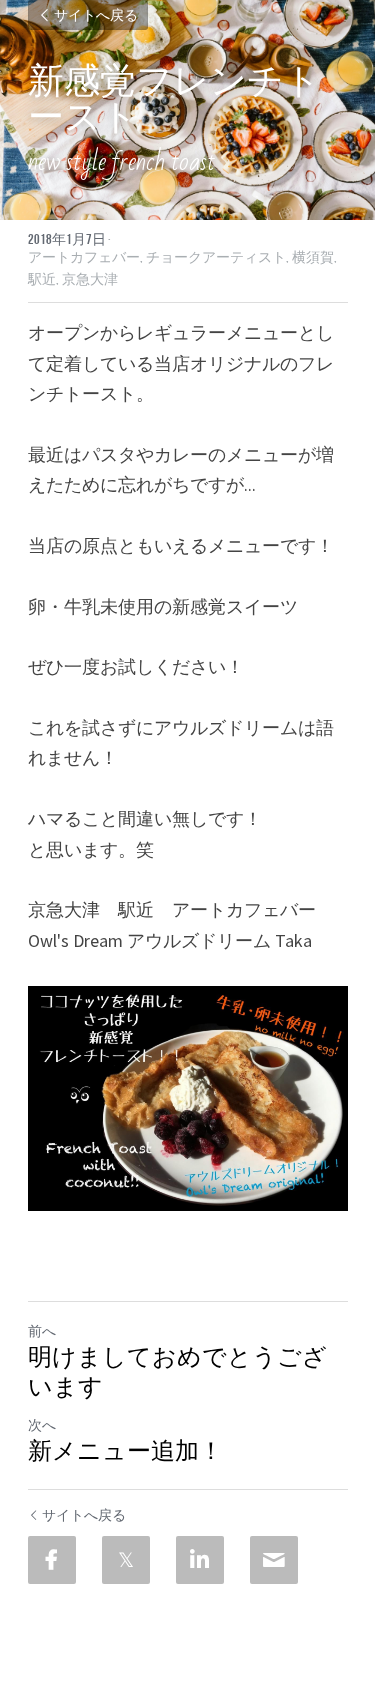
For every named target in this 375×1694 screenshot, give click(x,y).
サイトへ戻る (96, 15)
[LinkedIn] (200, 1560)
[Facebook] (52, 1560)
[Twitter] (126, 1560)
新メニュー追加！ (125, 1451)
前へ (42, 1331)
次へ (42, 1425)
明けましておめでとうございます (177, 1372)
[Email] (274, 1560)
